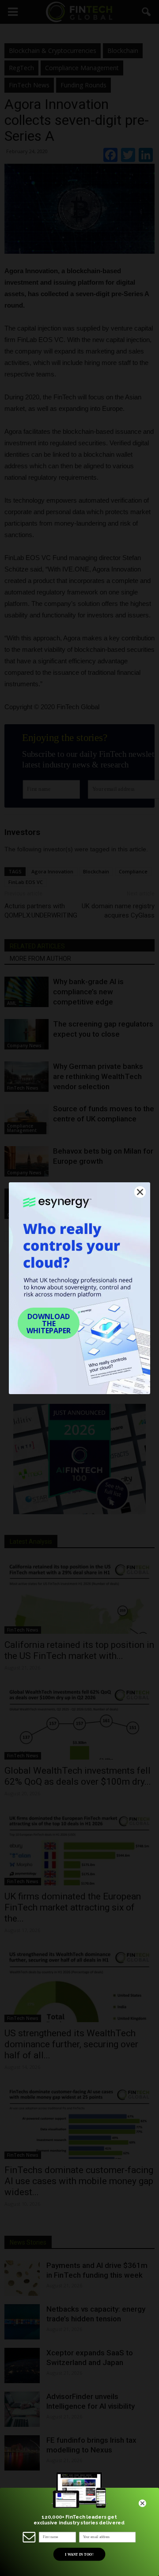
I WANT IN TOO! (79, 2554)
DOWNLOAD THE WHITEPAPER (49, 1324)
